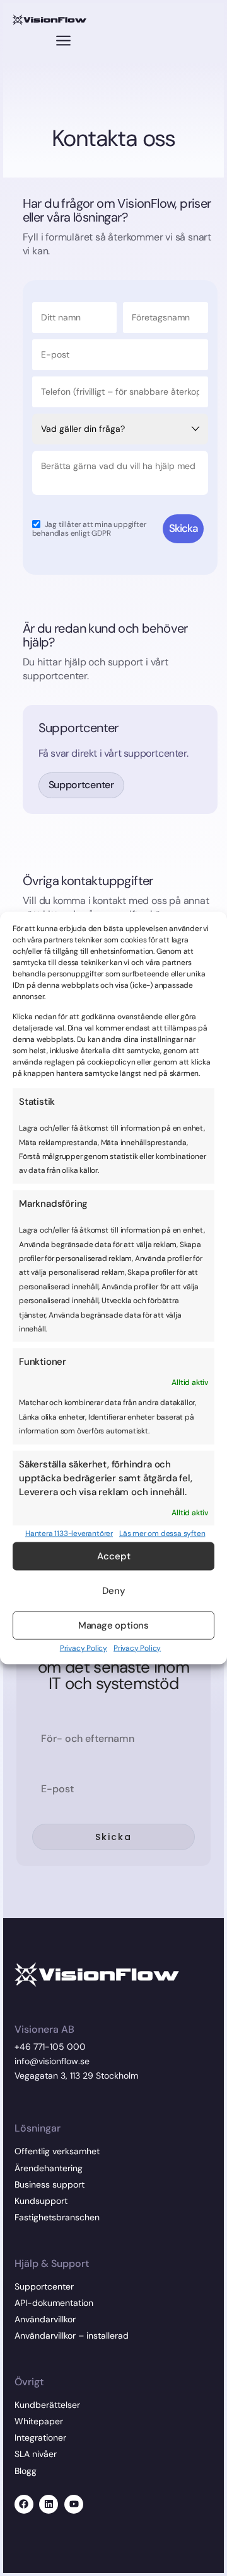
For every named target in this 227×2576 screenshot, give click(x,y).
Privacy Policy (84, 1647)
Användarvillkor (45, 2319)
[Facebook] (24, 2504)
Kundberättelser (47, 2405)
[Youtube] (74, 2504)
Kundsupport (41, 2201)
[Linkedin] (49, 2504)
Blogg (26, 2471)
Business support (49, 2184)
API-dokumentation (54, 2303)
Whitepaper (39, 2421)
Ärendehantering (49, 2168)
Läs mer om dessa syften (162, 1534)
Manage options (113, 1625)
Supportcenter (44, 2286)
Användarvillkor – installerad (72, 2336)
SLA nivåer (36, 2454)
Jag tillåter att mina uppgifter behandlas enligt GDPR (89, 528)
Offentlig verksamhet (57, 2151)
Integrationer (40, 2438)
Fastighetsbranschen (57, 2217)
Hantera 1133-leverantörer (69, 1534)
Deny (114, 1591)
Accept (114, 1556)
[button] (64, 42)
